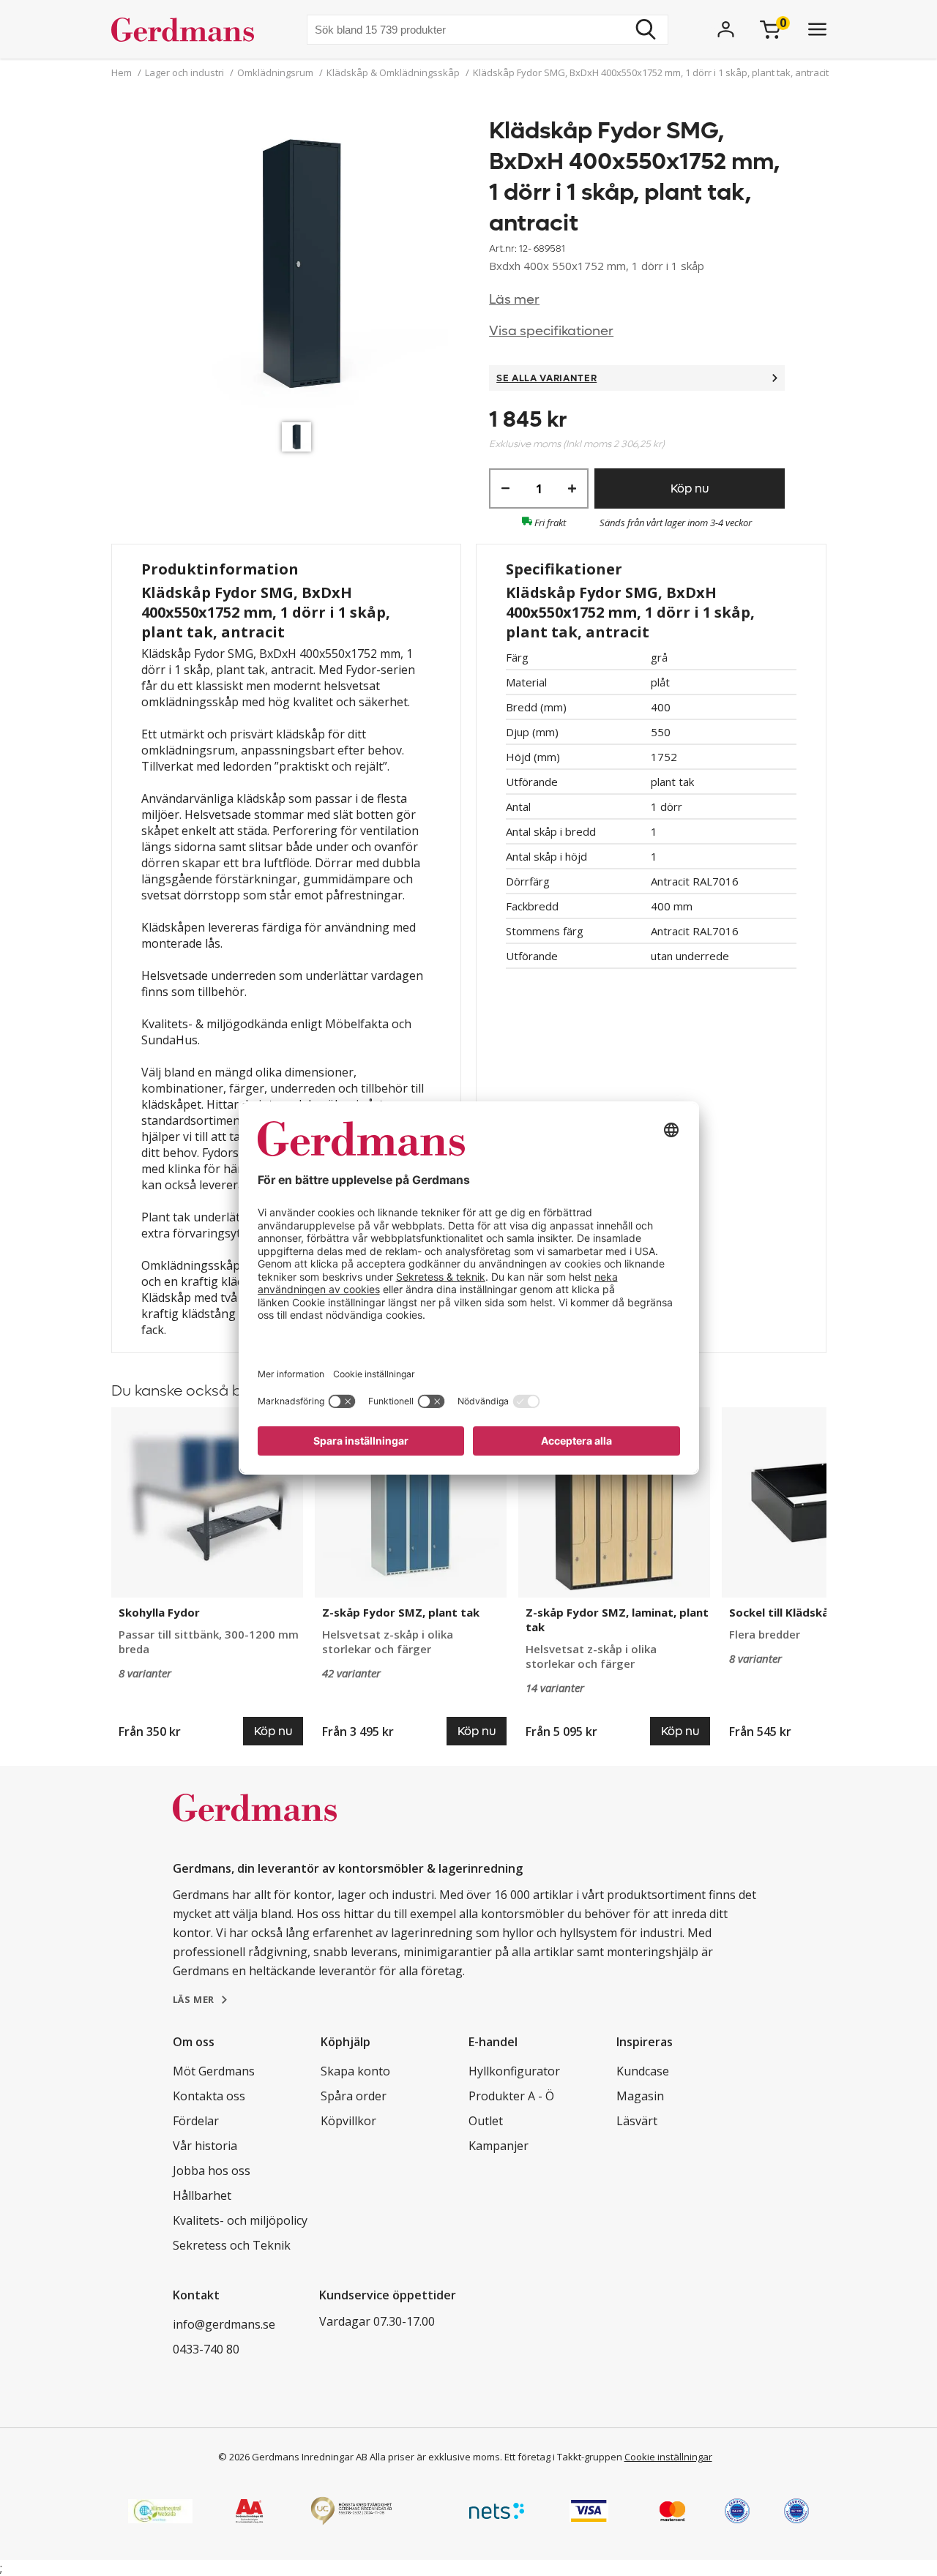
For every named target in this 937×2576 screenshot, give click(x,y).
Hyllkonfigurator (514, 2071)
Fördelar (196, 2121)
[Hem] (188, 29)
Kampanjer (499, 2146)
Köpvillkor (348, 2121)
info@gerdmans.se (224, 2324)
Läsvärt (637, 2121)
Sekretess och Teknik (232, 2245)
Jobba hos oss (212, 2171)
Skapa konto (355, 2071)
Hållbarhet (202, 2195)
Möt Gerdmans (214, 2071)
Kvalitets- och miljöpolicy (240, 2220)
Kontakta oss (209, 2096)
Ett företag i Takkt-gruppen (563, 2457)
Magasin (640, 2096)
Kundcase (643, 2071)
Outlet (486, 2121)
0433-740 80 (206, 2349)
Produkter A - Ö (511, 2096)
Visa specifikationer (551, 331)
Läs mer (514, 300)
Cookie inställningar (668, 2457)
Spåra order (354, 2096)
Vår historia (205, 2146)
